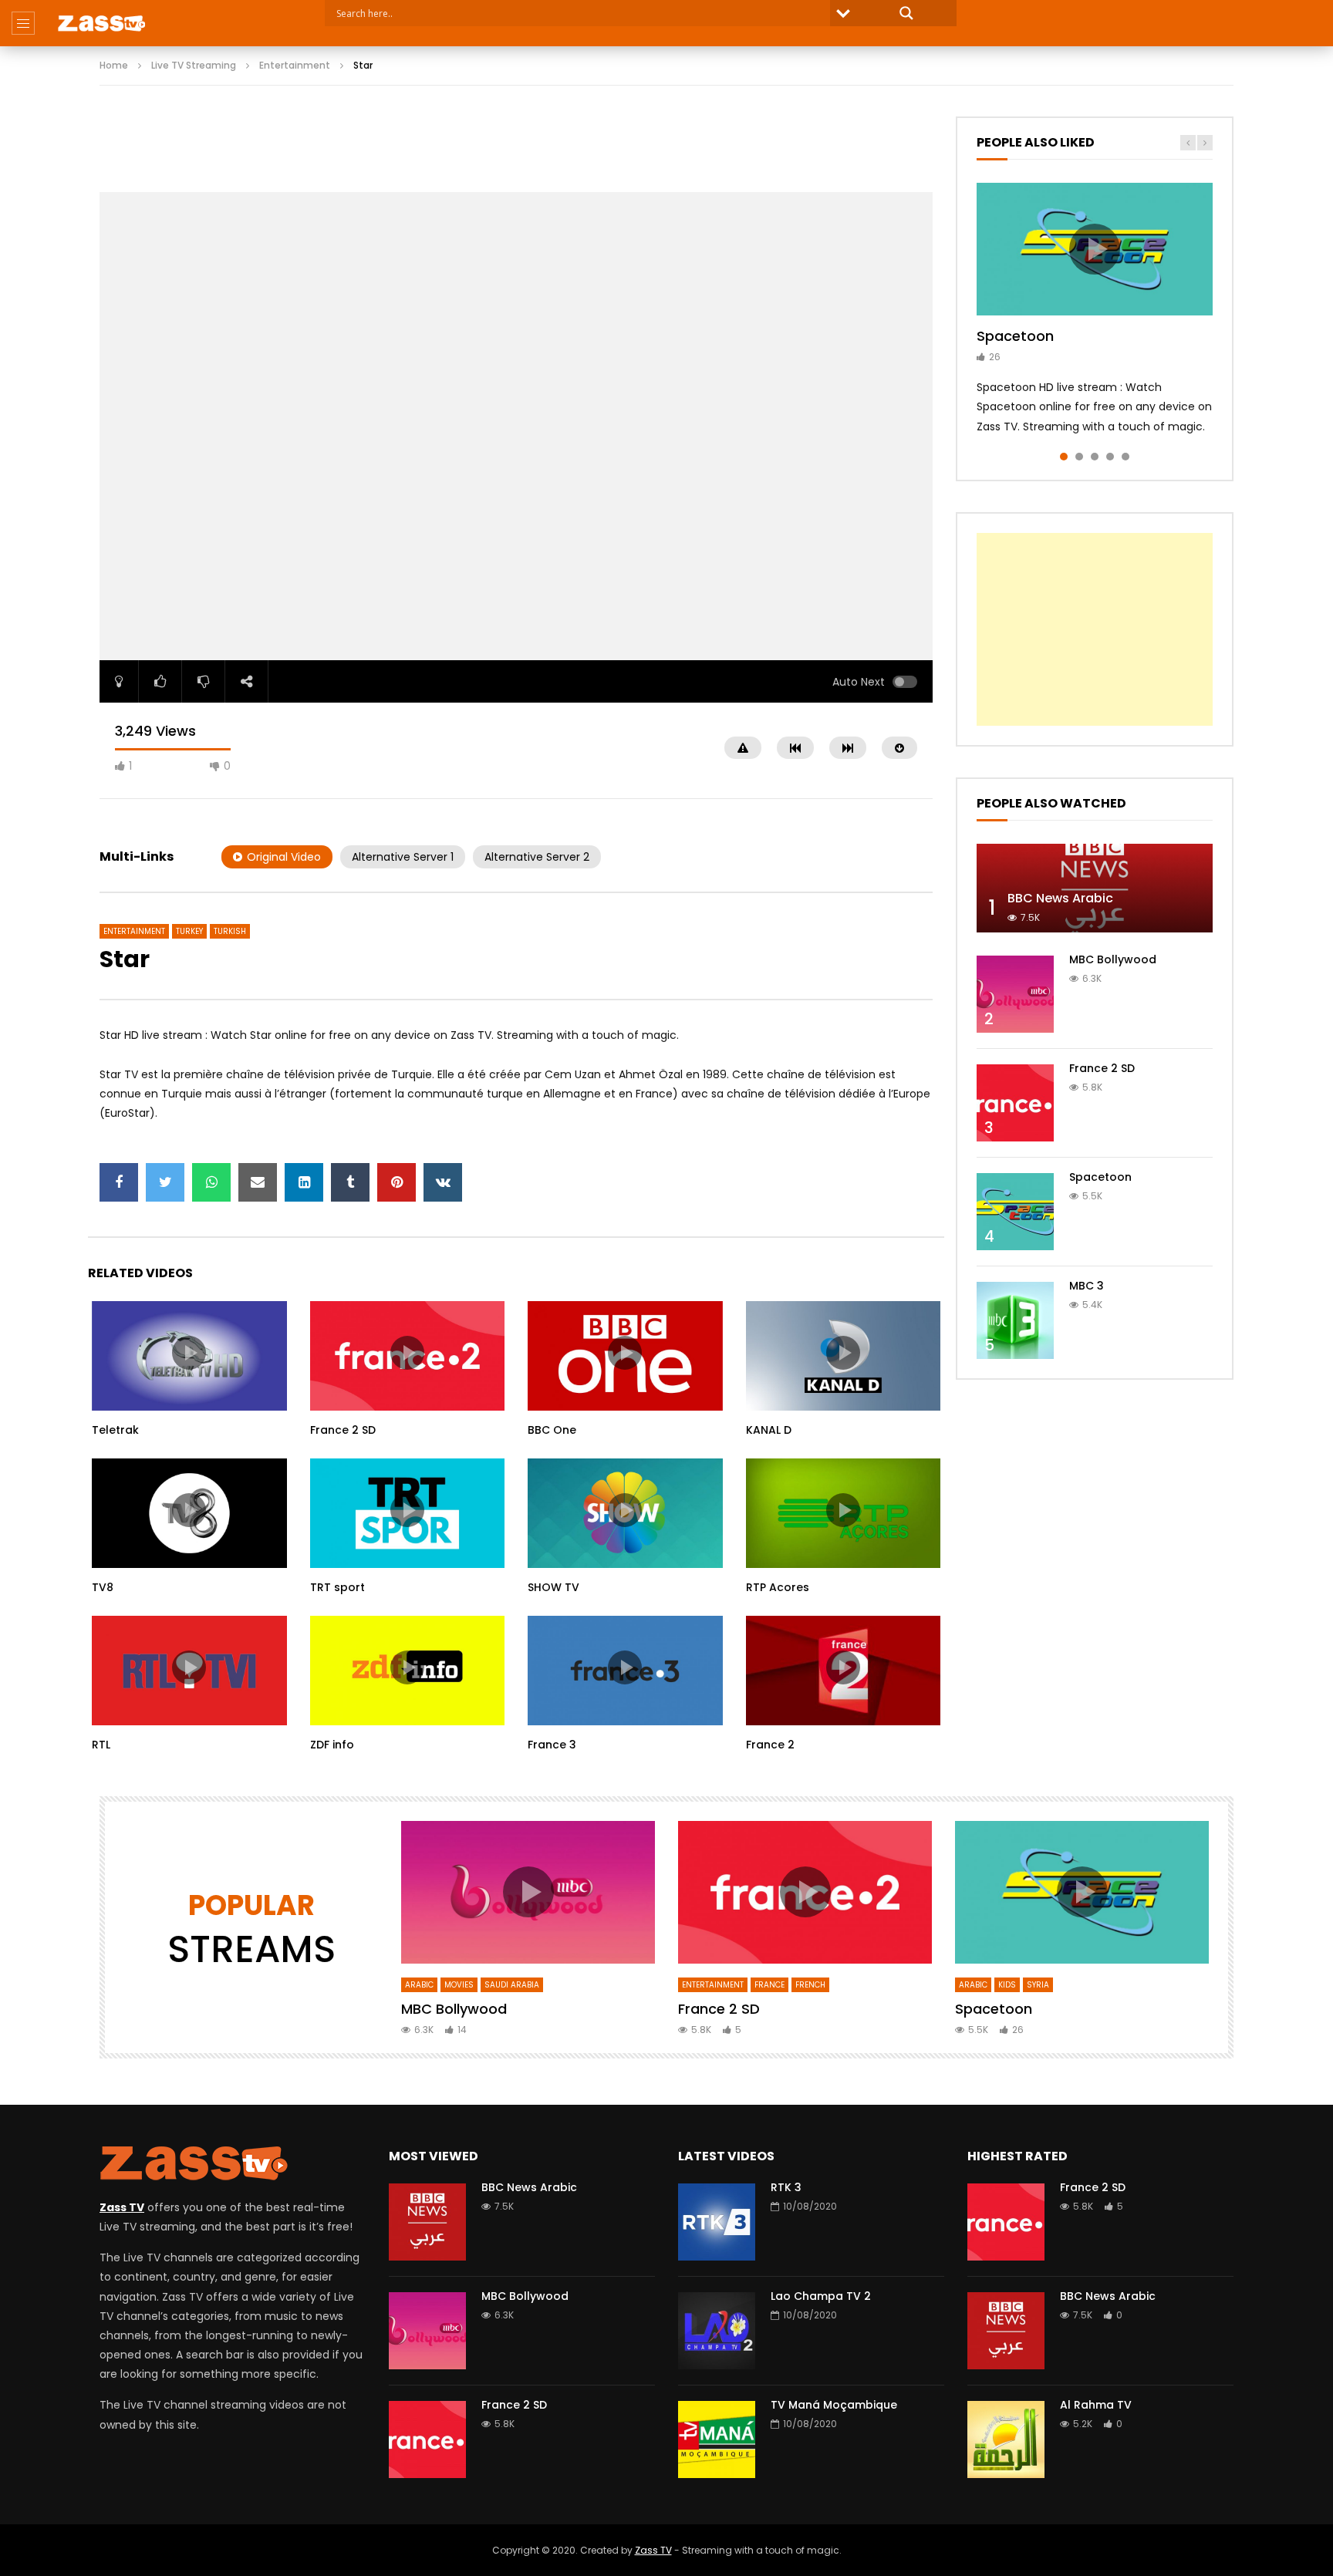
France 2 (770, 1745)
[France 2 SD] (1015, 1103)
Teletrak (115, 1430)
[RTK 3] (717, 2222)
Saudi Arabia (512, 1985)
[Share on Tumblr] (350, 1182)
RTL (101, 1745)
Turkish (230, 931)
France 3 (552, 1745)
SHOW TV (553, 1587)
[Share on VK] (443, 1182)
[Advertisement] (516, 151)
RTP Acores (778, 1587)
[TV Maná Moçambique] (717, 2439)
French (810, 1985)
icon (189, 1353)
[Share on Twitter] (165, 1182)
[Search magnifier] (906, 13)
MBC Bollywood (1113, 959)
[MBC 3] (1015, 1320)
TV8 (103, 1587)
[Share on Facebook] (119, 1182)
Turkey (189, 931)
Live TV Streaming (194, 65)
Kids (1007, 1985)
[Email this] (258, 1182)
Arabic (419, 1985)
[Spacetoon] (1015, 1212)
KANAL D (769, 1430)
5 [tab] (1125, 457)
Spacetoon (1015, 336)
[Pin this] (397, 1182)
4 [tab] (1110, 457)
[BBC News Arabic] (1095, 888)
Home (114, 65)
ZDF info (332, 1745)
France (769, 1985)
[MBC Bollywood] (1015, 994)
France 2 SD (343, 1430)
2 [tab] (1079, 457)
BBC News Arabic (1060, 898)
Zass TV (653, 2550)
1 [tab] (1064, 457)
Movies (459, 1985)
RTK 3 (786, 2187)
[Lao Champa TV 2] (717, 2331)
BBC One (552, 1430)
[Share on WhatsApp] (211, 1182)
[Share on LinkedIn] (304, 1182)
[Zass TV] (101, 23)
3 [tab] (1095, 457)
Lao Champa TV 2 (821, 2296)
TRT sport (337, 1587)
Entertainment (295, 65)
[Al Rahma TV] (1006, 2439)
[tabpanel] (1095, 310)
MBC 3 (1087, 1286)
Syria (1038, 1985)
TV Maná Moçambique (834, 2405)
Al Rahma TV (1096, 2405)
